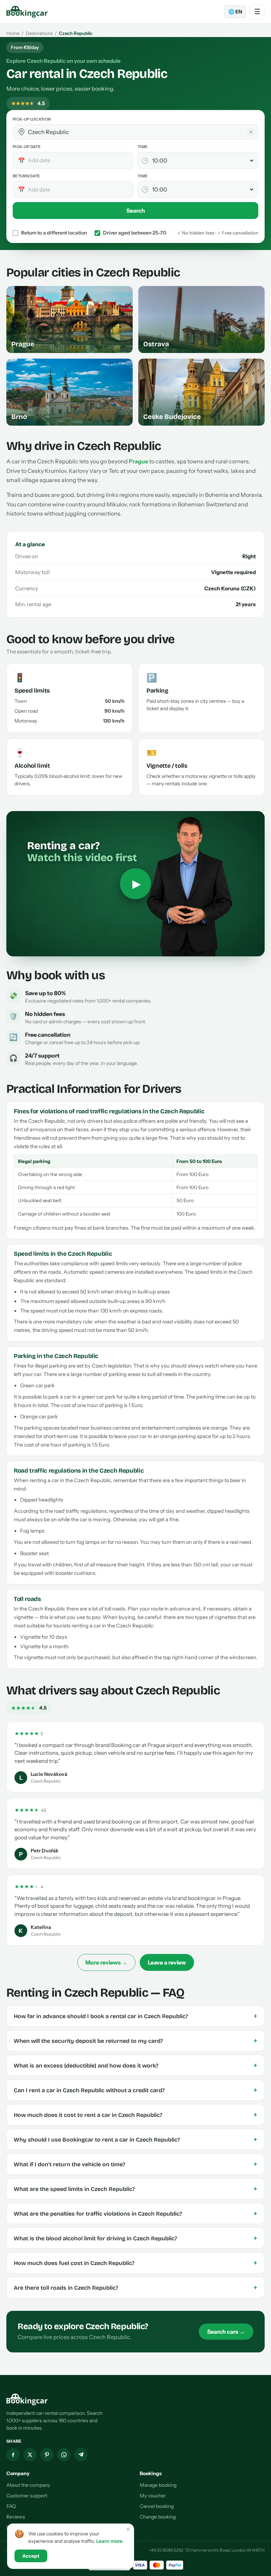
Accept (31, 2556)
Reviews (16, 2517)
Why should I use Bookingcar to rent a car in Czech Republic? (135, 2139)
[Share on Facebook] (13, 2455)
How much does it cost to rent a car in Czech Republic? (135, 2115)
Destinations (39, 33)
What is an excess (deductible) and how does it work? (135, 2065)
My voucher (153, 2496)
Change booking (158, 2517)
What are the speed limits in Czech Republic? (135, 2189)
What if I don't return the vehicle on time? (135, 2164)
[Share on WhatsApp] (64, 2455)
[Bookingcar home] (27, 12)
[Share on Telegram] (81, 2455)
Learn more (109, 2541)
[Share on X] (30, 2455)
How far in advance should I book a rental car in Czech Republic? (135, 2016)
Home (13, 33)
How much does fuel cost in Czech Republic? (135, 2263)
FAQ (11, 2506)
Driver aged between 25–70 (135, 233)
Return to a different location (54, 233)
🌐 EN (235, 12)
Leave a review (167, 1962)
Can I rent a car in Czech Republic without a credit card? (135, 2090)
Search (136, 211)
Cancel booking (157, 2506)
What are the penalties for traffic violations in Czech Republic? (135, 2213)
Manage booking (158, 2485)
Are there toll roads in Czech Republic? (135, 2288)
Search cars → (226, 2332)
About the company (28, 2485)
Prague (138, 461)
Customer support (27, 2496)
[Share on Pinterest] (47, 2455)
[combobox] (140, 132)
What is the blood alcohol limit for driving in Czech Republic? (135, 2238)
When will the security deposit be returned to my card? (135, 2041)
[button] (22, 132)
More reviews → (106, 1962)
